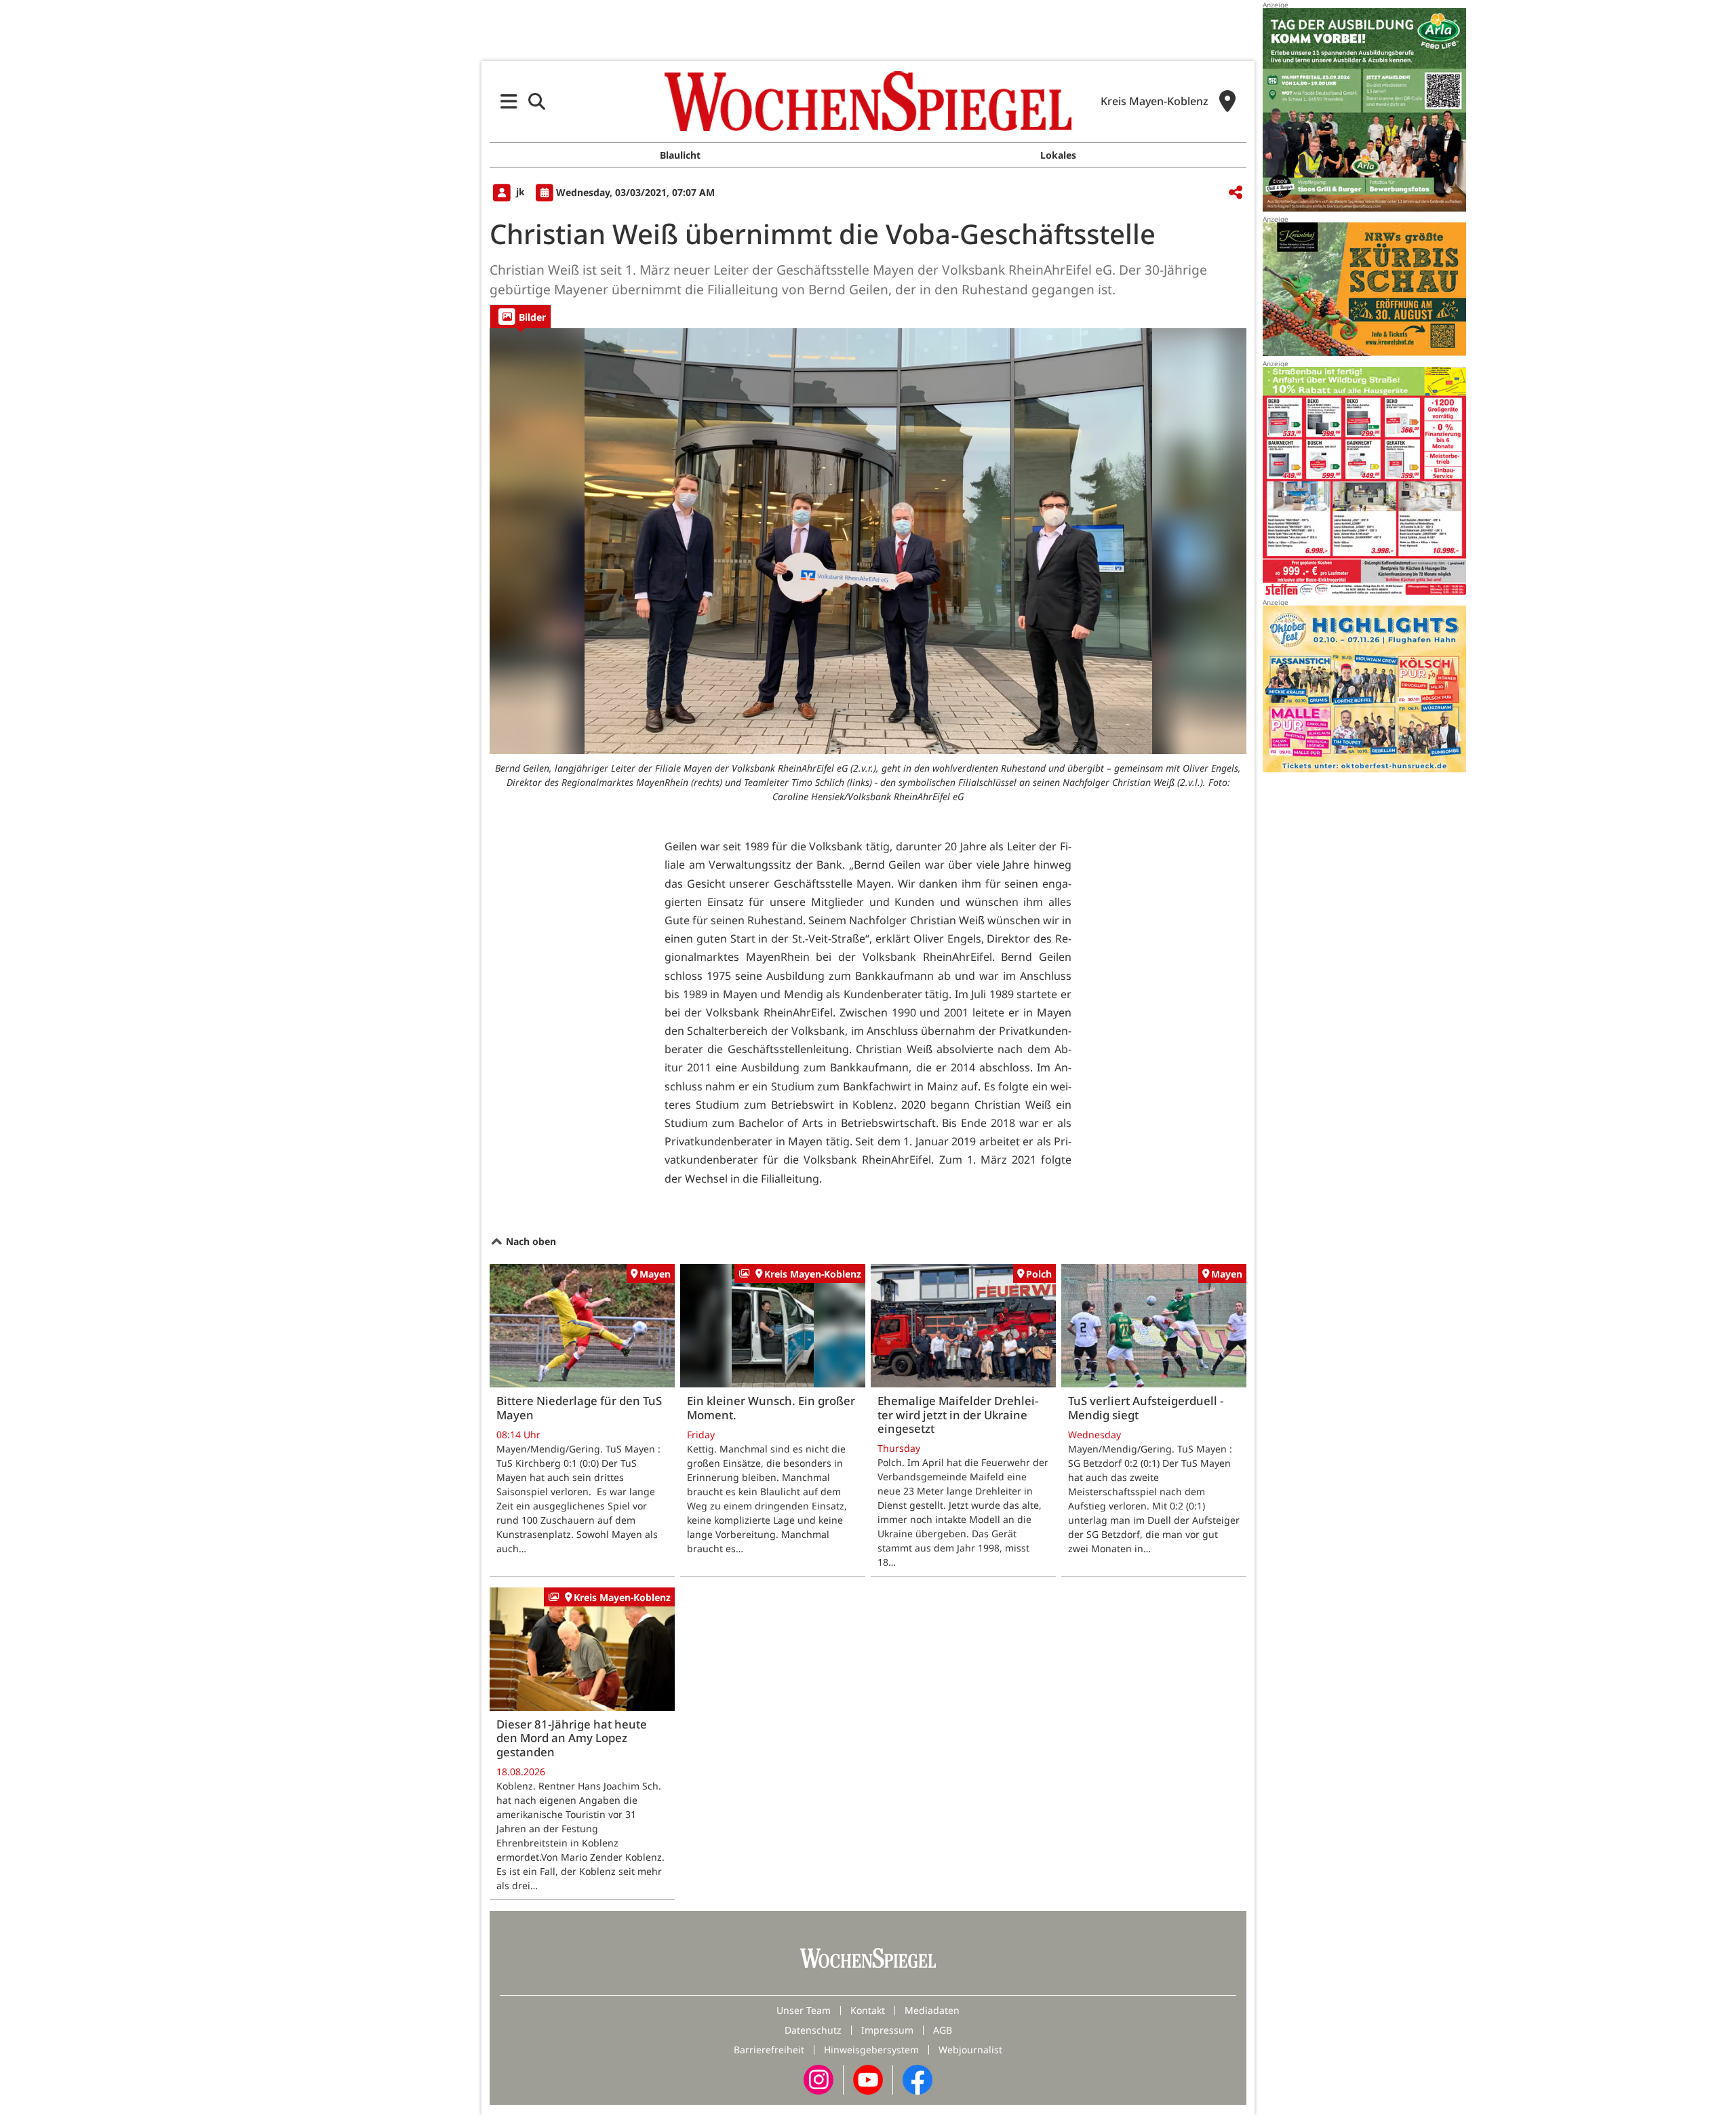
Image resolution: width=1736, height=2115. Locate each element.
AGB (943, 2030)
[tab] (520, 316)
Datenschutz (813, 2030)
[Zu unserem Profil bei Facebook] (918, 2079)
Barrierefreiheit (769, 2050)
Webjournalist (970, 2050)
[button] (509, 101)
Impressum (887, 2030)
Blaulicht (680, 155)
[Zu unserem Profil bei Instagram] (818, 2079)
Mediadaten (932, 2010)
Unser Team (804, 2010)
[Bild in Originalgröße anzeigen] (868, 541)
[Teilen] (1236, 193)
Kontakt (868, 2010)
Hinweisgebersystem (871, 2050)
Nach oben (530, 1241)
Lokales (1058, 155)
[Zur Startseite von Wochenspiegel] (868, 101)
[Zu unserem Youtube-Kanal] (868, 2079)
